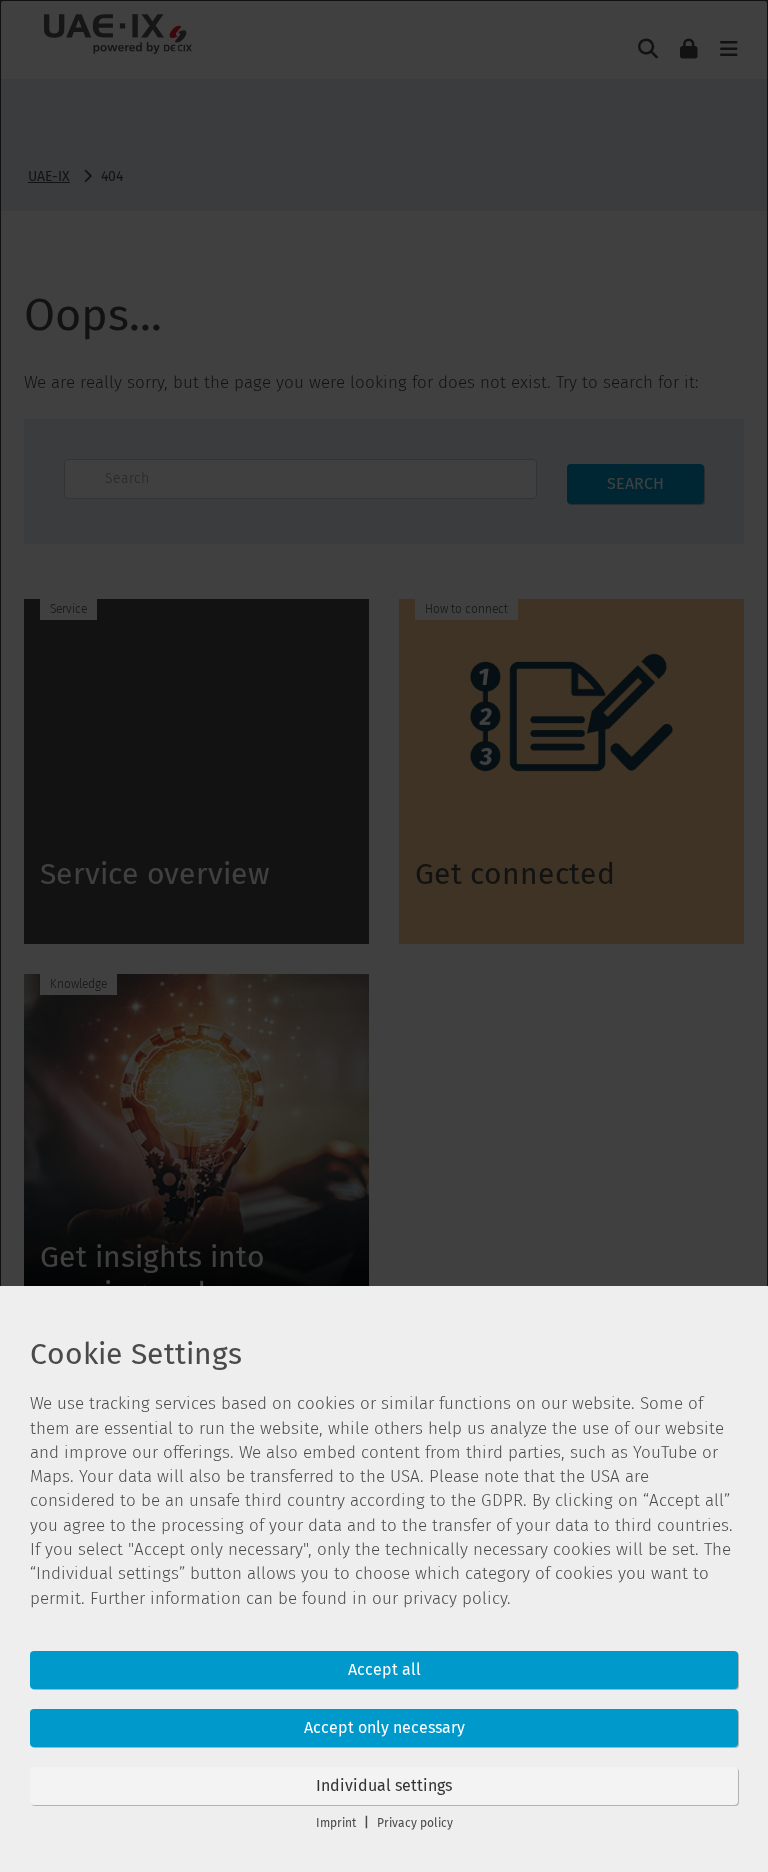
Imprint (336, 1823)
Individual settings (384, 1785)
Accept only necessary (384, 1727)
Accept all (384, 1669)
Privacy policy (415, 1823)
